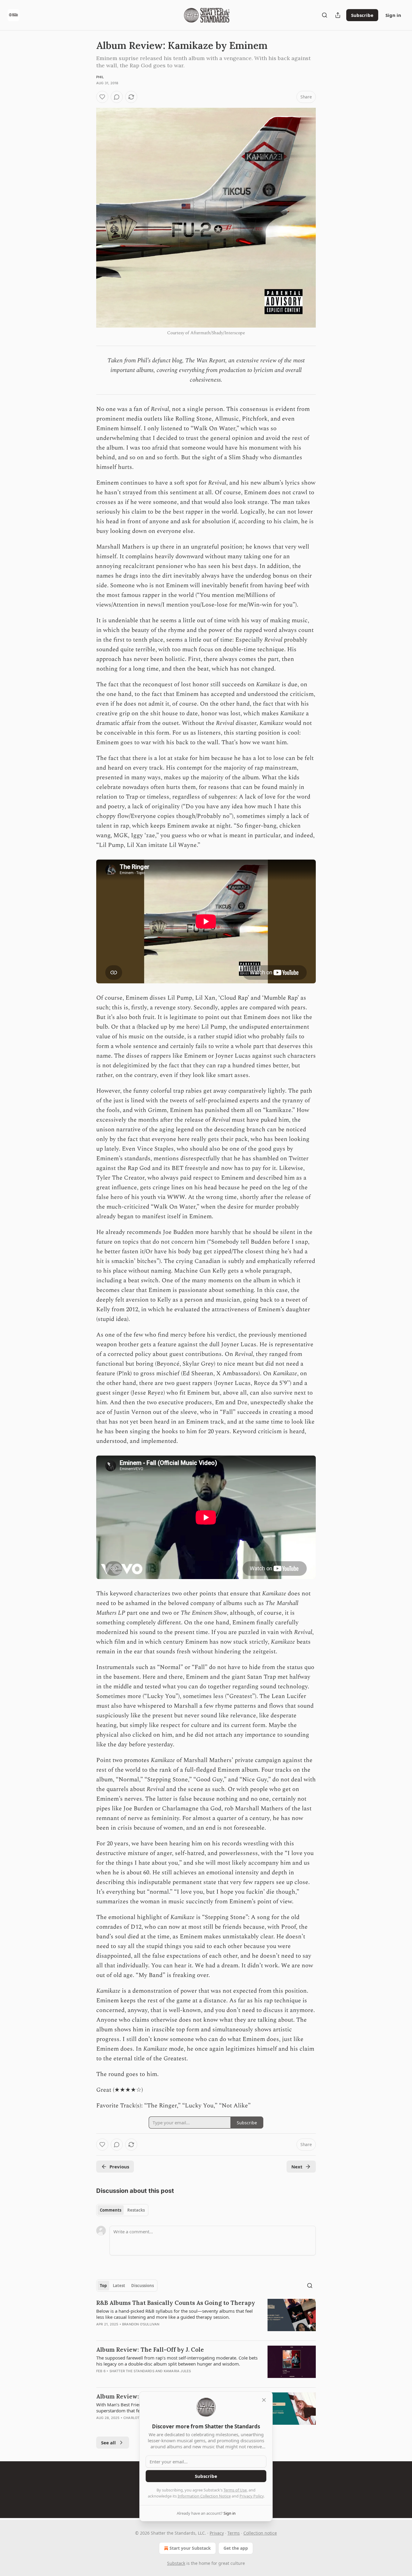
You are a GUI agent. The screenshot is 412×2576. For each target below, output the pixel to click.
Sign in (393, 15)
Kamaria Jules (177, 2371)
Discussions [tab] (143, 2286)
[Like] (102, 97)
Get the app (236, 2548)
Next (297, 2167)
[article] (206, 2317)
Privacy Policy (252, 2496)
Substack (176, 2563)
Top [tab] (103, 2286)
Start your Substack (190, 2548)
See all (108, 2443)
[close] (264, 2400)
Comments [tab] (111, 2210)
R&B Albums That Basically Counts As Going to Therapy (176, 2303)
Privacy (217, 2533)
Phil (100, 77)
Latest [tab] (119, 2286)
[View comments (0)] (117, 97)
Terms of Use (235, 2490)
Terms (234, 2533)
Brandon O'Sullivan (141, 2324)
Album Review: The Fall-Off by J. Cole (150, 2350)
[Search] (325, 15)
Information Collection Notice (204, 2496)
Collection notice (260, 2533)
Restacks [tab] (136, 2210)
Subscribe (362, 15)
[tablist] (122, 2210)
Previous (119, 2167)
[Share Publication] (338, 15)
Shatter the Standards (132, 2371)
